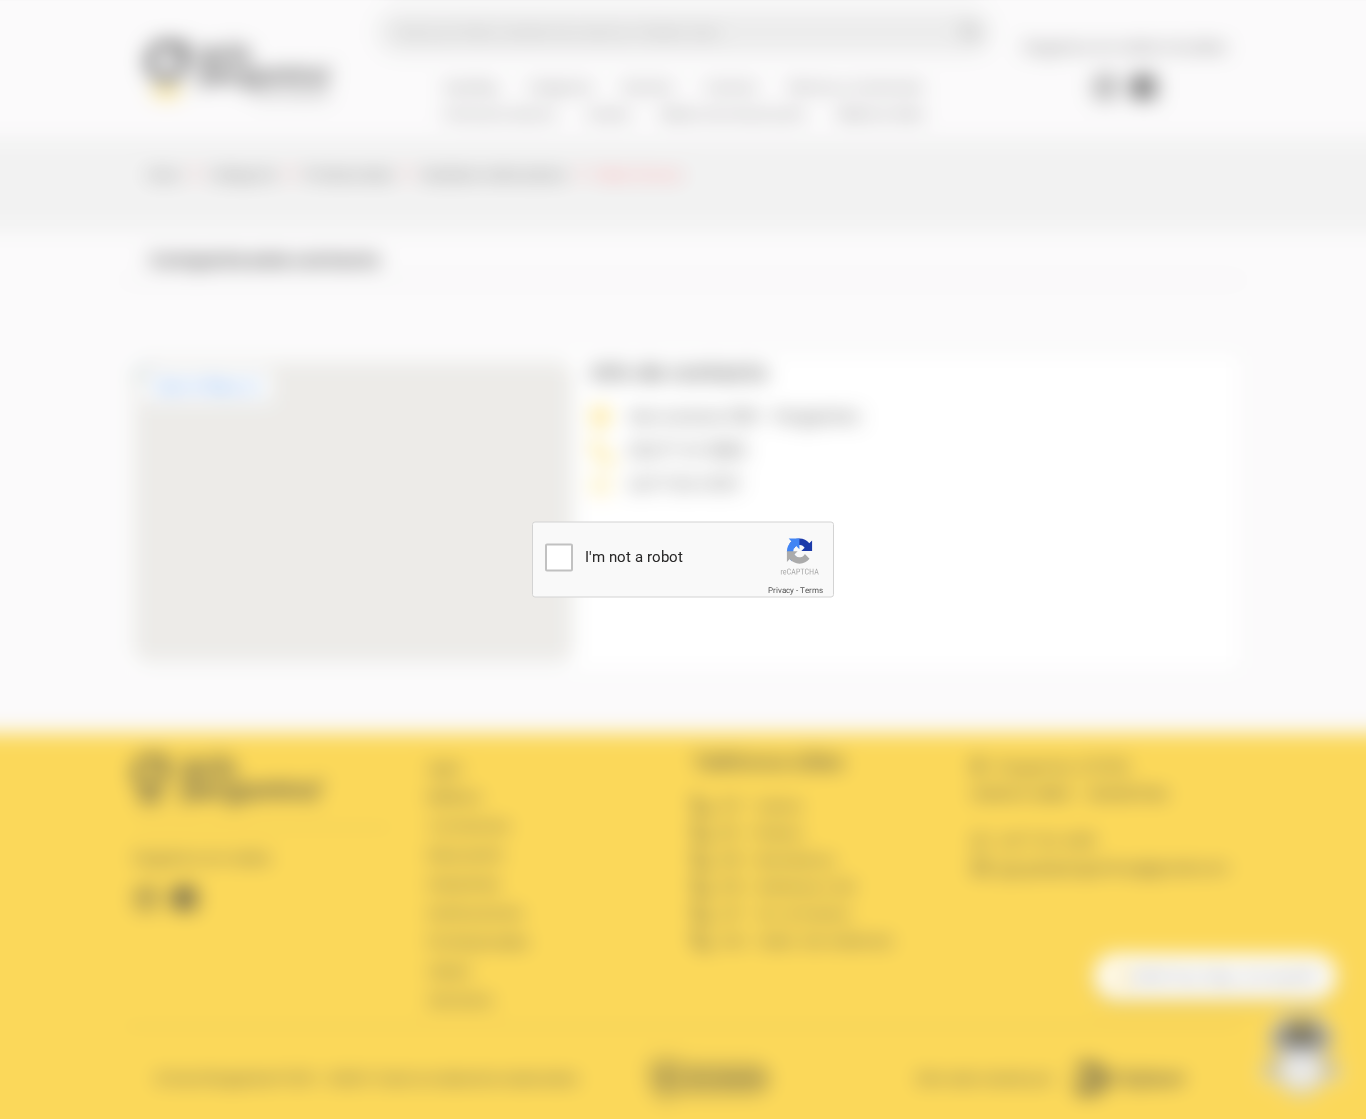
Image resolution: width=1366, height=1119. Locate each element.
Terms (811, 590)
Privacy (781, 590)
